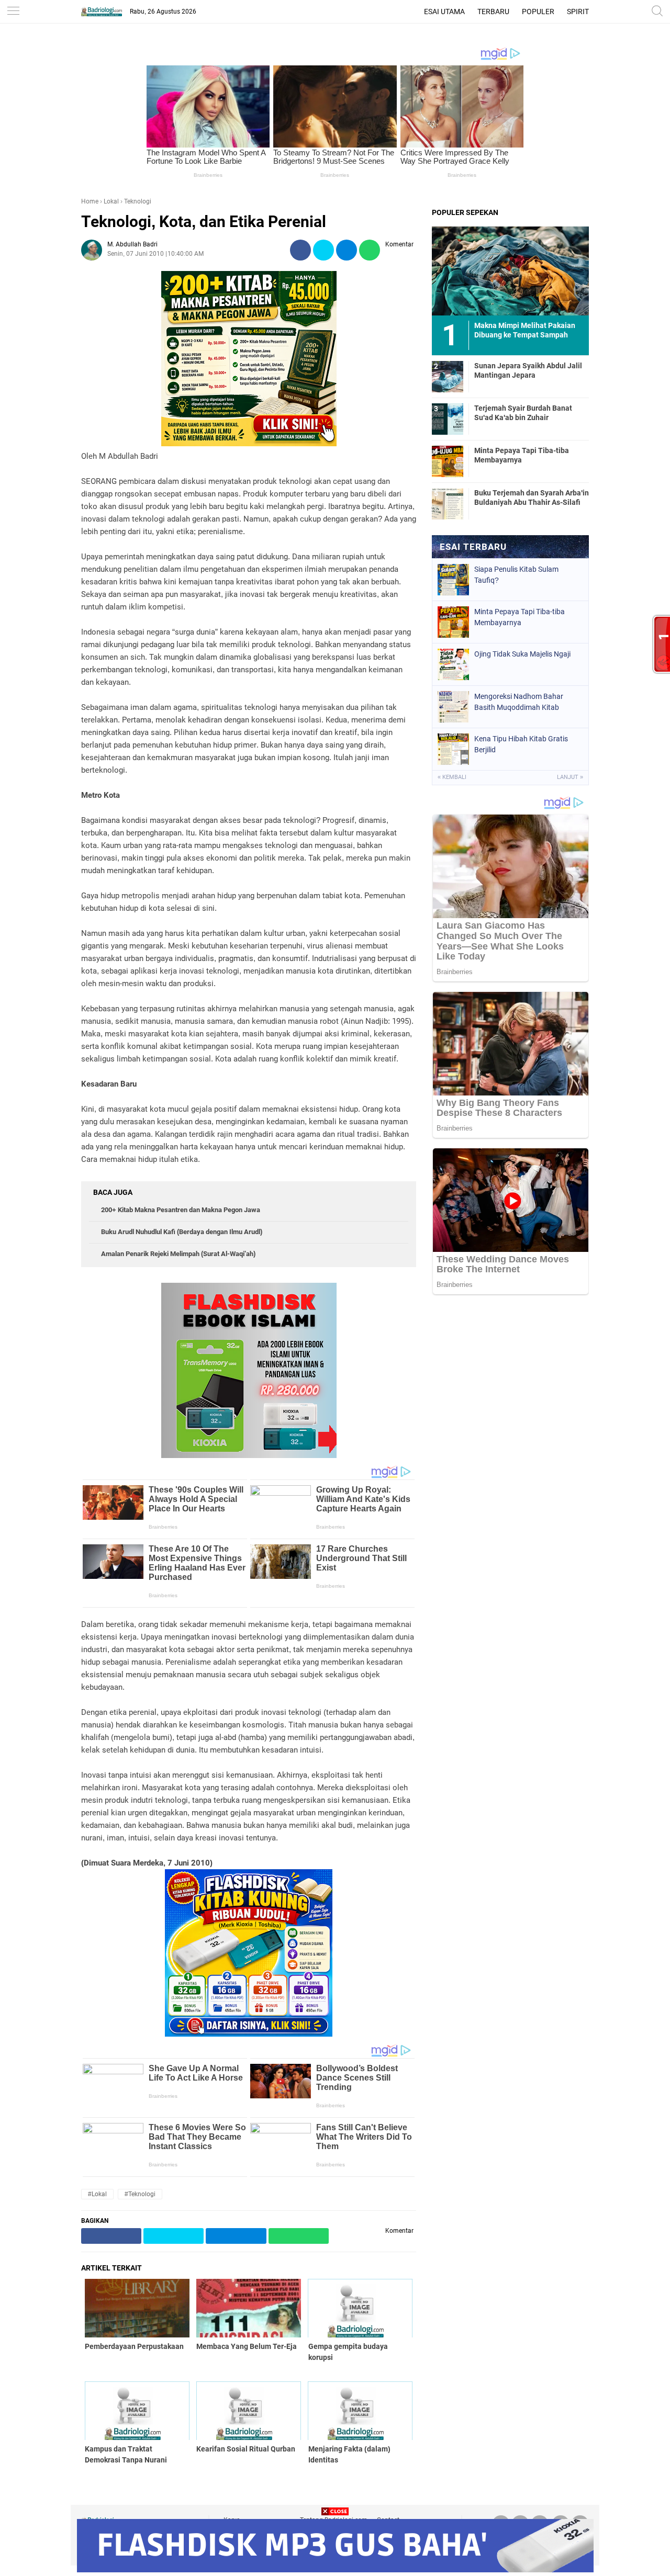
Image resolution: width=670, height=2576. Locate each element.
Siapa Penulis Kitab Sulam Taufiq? (516, 575)
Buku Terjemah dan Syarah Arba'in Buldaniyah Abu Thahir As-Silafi (532, 498)
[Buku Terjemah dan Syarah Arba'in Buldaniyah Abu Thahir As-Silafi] (448, 503)
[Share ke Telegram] (347, 250)
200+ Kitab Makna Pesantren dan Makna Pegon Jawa (181, 1210)
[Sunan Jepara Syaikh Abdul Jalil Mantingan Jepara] (448, 376)
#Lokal (97, 2194)
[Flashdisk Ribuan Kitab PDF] (249, 2034)
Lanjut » (570, 777)
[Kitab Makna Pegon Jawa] (249, 444)
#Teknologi (140, 2194)
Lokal (111, 201)
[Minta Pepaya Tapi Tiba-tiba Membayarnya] (448, 461)
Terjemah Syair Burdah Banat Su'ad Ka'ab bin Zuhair (523, 413)
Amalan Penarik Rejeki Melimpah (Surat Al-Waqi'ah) (178, 1254)
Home (90, 201)
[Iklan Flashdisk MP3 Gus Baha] (335, 2569)
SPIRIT (578, 12)
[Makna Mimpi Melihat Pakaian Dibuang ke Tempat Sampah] (510, 270)
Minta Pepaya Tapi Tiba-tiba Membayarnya (522, 455)
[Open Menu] (13, 12)
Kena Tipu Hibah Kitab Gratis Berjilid (521, 744)
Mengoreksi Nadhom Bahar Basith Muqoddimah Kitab (519, 702)
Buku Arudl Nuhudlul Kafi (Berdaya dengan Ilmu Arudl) (182, 1232)
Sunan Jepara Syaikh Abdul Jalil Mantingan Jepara (528, 370)
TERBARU (493, 12)
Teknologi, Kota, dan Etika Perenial (204, 222)
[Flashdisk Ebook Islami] (249, 1455)
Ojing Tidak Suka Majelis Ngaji (522, 654)
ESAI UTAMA (444, 12)
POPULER (538, 12)
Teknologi (138, 201)
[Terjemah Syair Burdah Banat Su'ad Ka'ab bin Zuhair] (448, 419)
